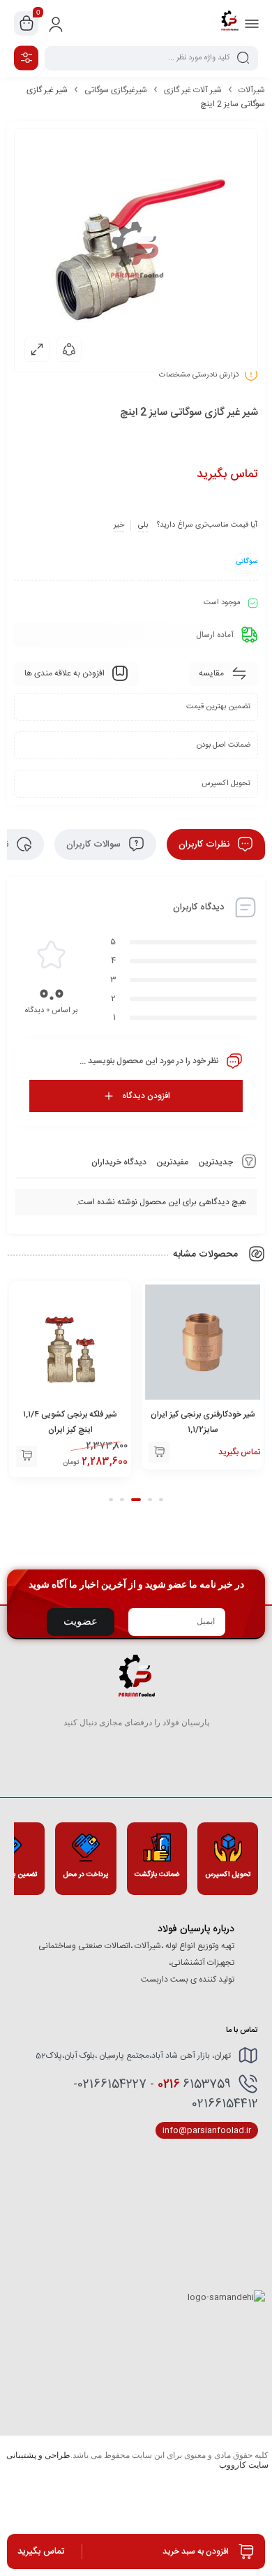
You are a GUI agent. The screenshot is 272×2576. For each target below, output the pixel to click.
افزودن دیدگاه (146, 1096)
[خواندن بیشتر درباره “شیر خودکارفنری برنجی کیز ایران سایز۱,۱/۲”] (159, 1452)
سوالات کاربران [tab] (95, 844)
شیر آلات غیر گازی (193, 90)
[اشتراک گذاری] (69, 349)
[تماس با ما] (27, 1456)
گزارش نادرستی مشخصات (199, 375)
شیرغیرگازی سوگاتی (116, 90)
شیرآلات (252, 90)
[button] (161, 1500)
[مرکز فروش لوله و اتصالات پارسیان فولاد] (229, 23)
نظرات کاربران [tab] (205, 844)
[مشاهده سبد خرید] (27, 24)
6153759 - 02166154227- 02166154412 (166, 2094)
